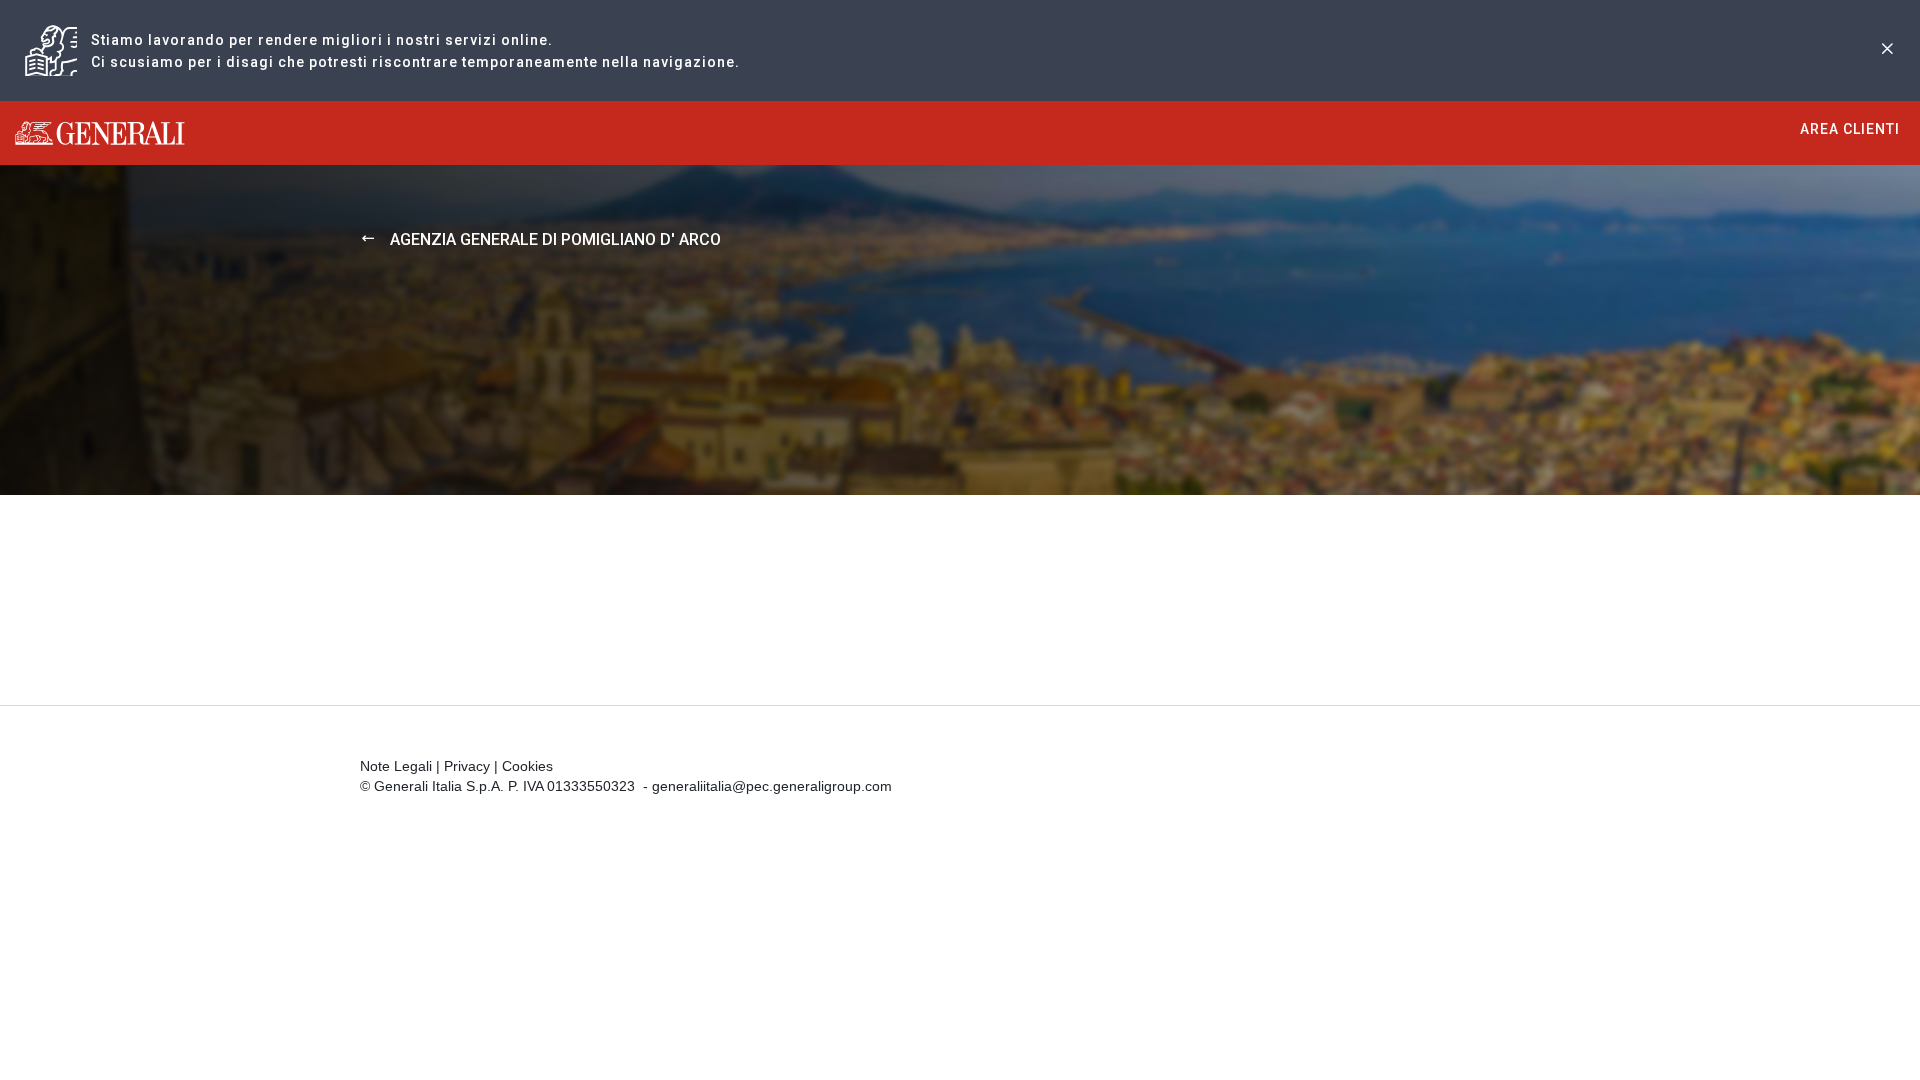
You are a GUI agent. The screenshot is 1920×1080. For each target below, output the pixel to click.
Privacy (467, 766)
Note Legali (396, 766)
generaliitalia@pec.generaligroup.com (772, 786)
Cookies (527, 766)
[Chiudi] (1887, 50)
